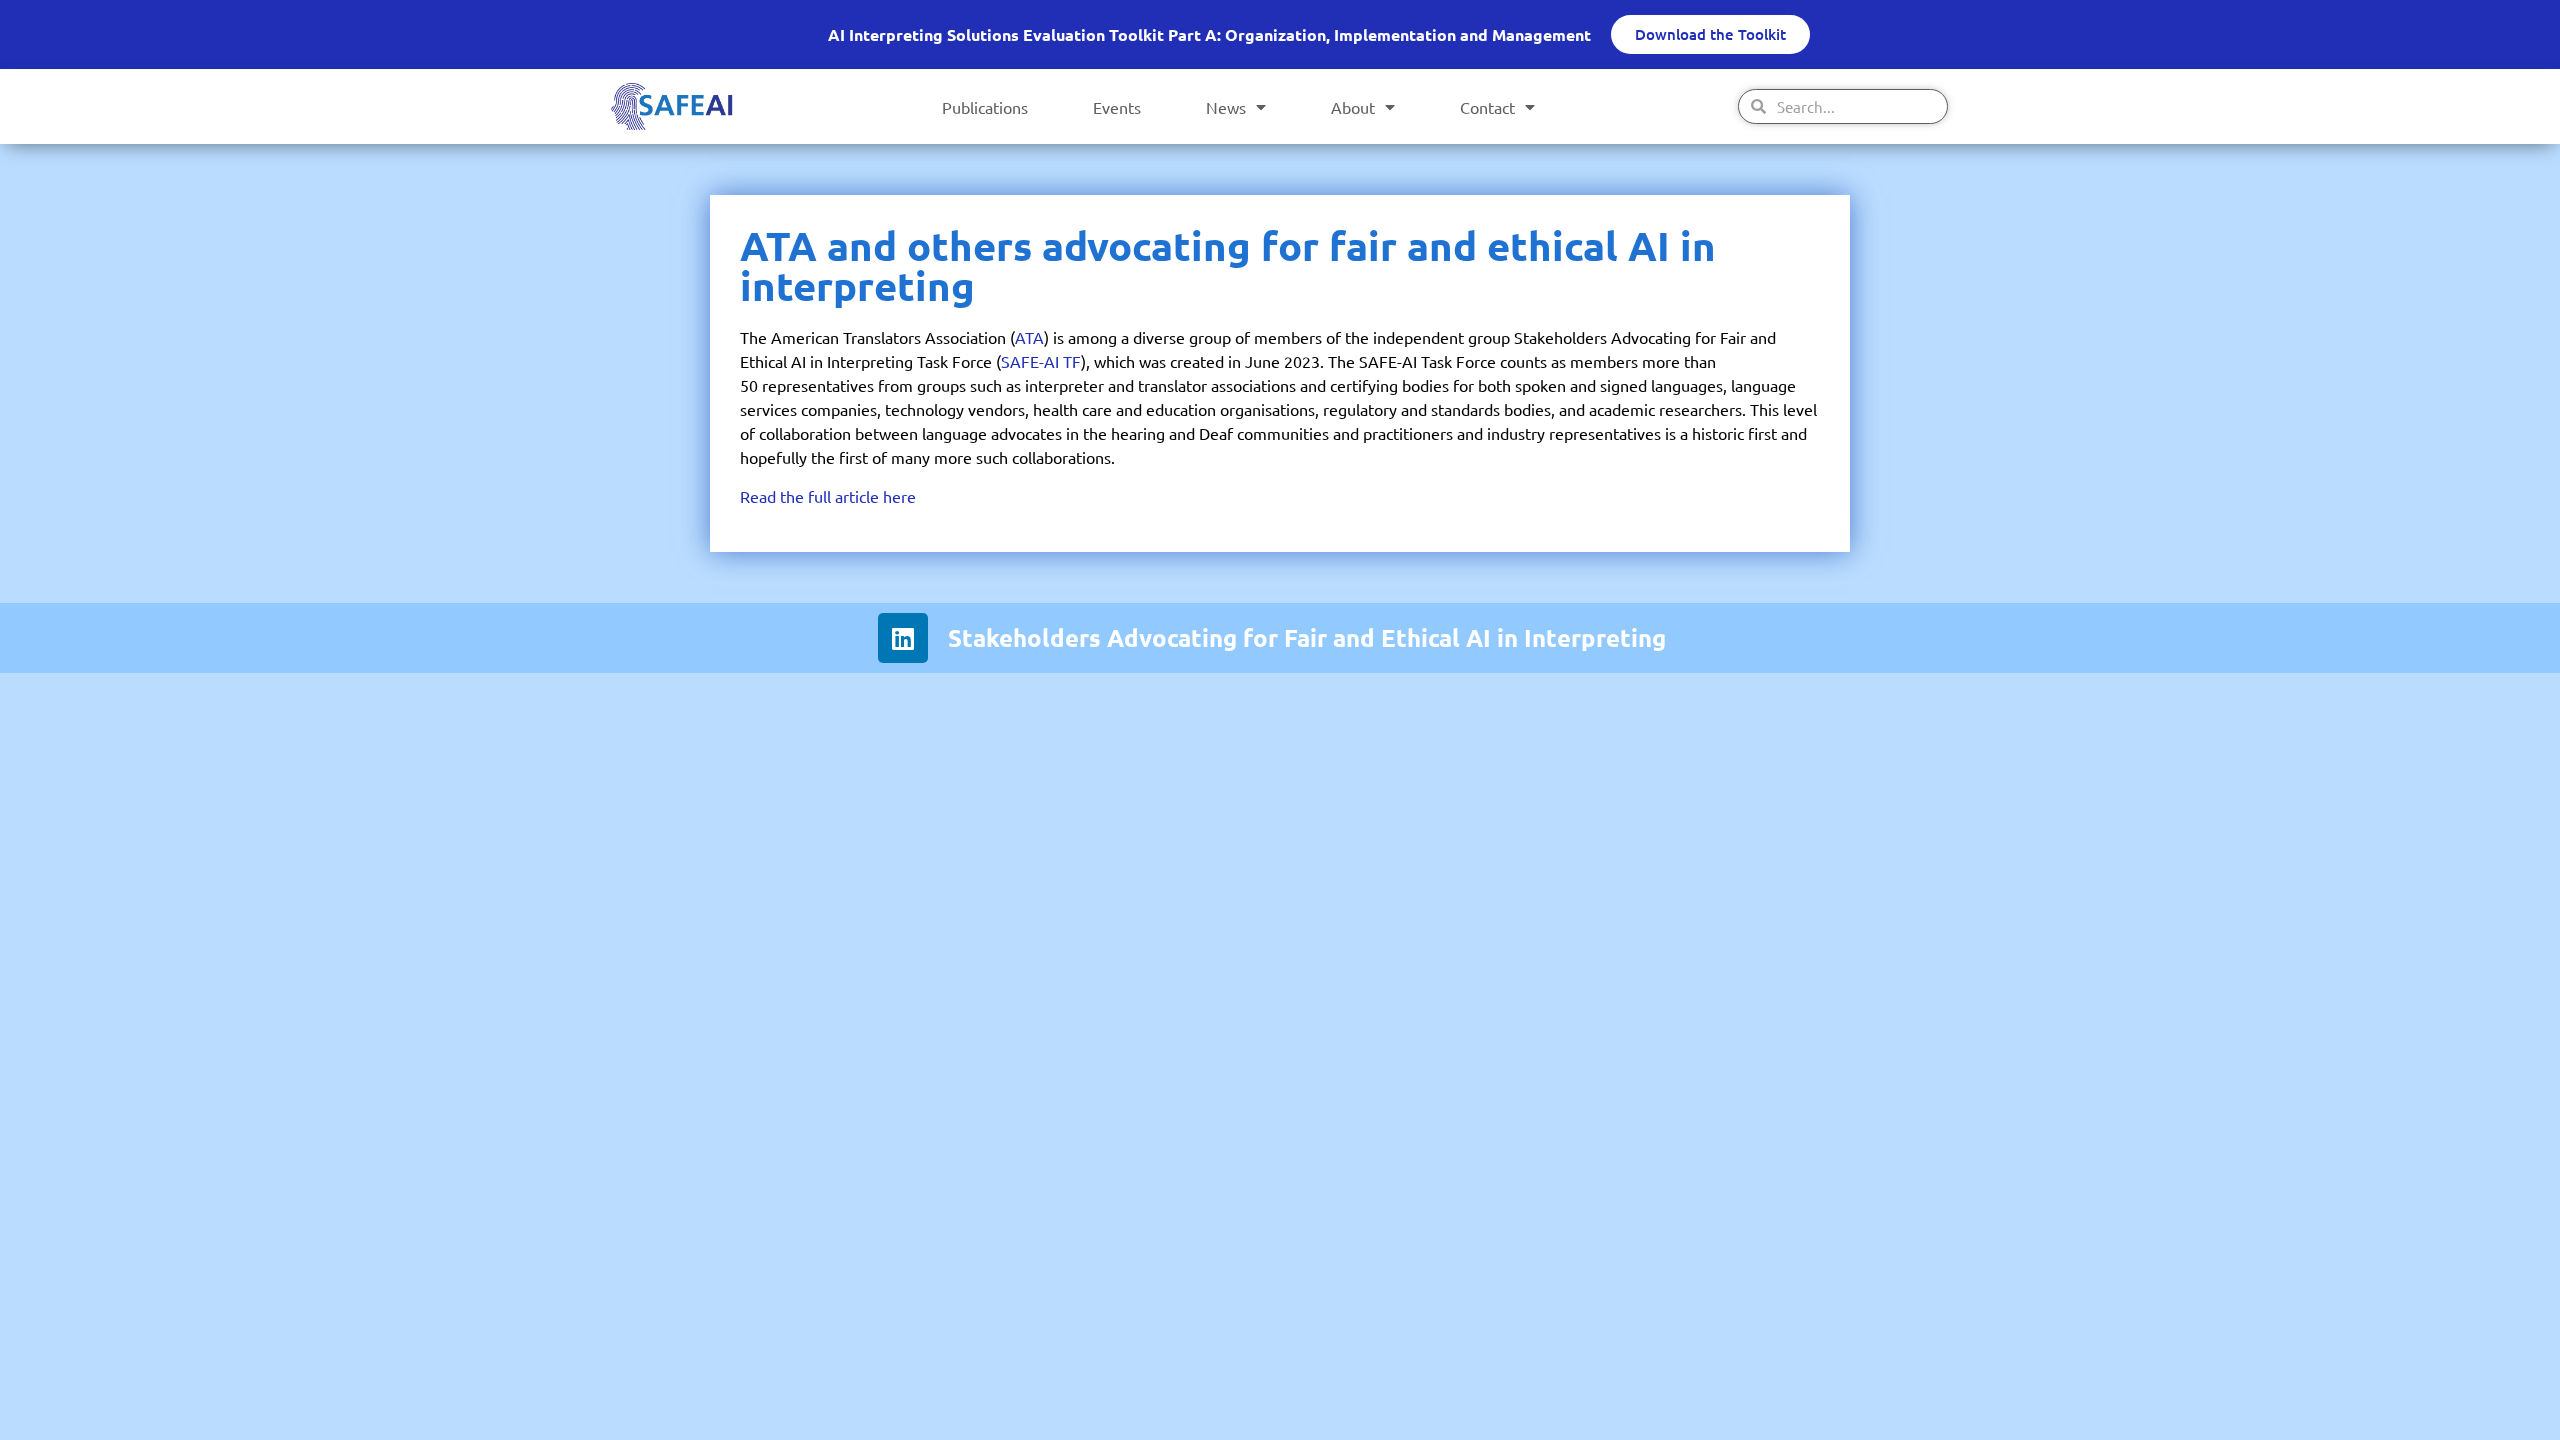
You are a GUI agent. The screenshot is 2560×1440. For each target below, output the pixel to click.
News (1226, 107)
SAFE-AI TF (1041, 361)
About (1353, 107)
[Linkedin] (903, 638)
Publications (985, 107)
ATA (1029, 337)
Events (1117, 107)
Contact (1487, 107)
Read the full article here (828, 496)
